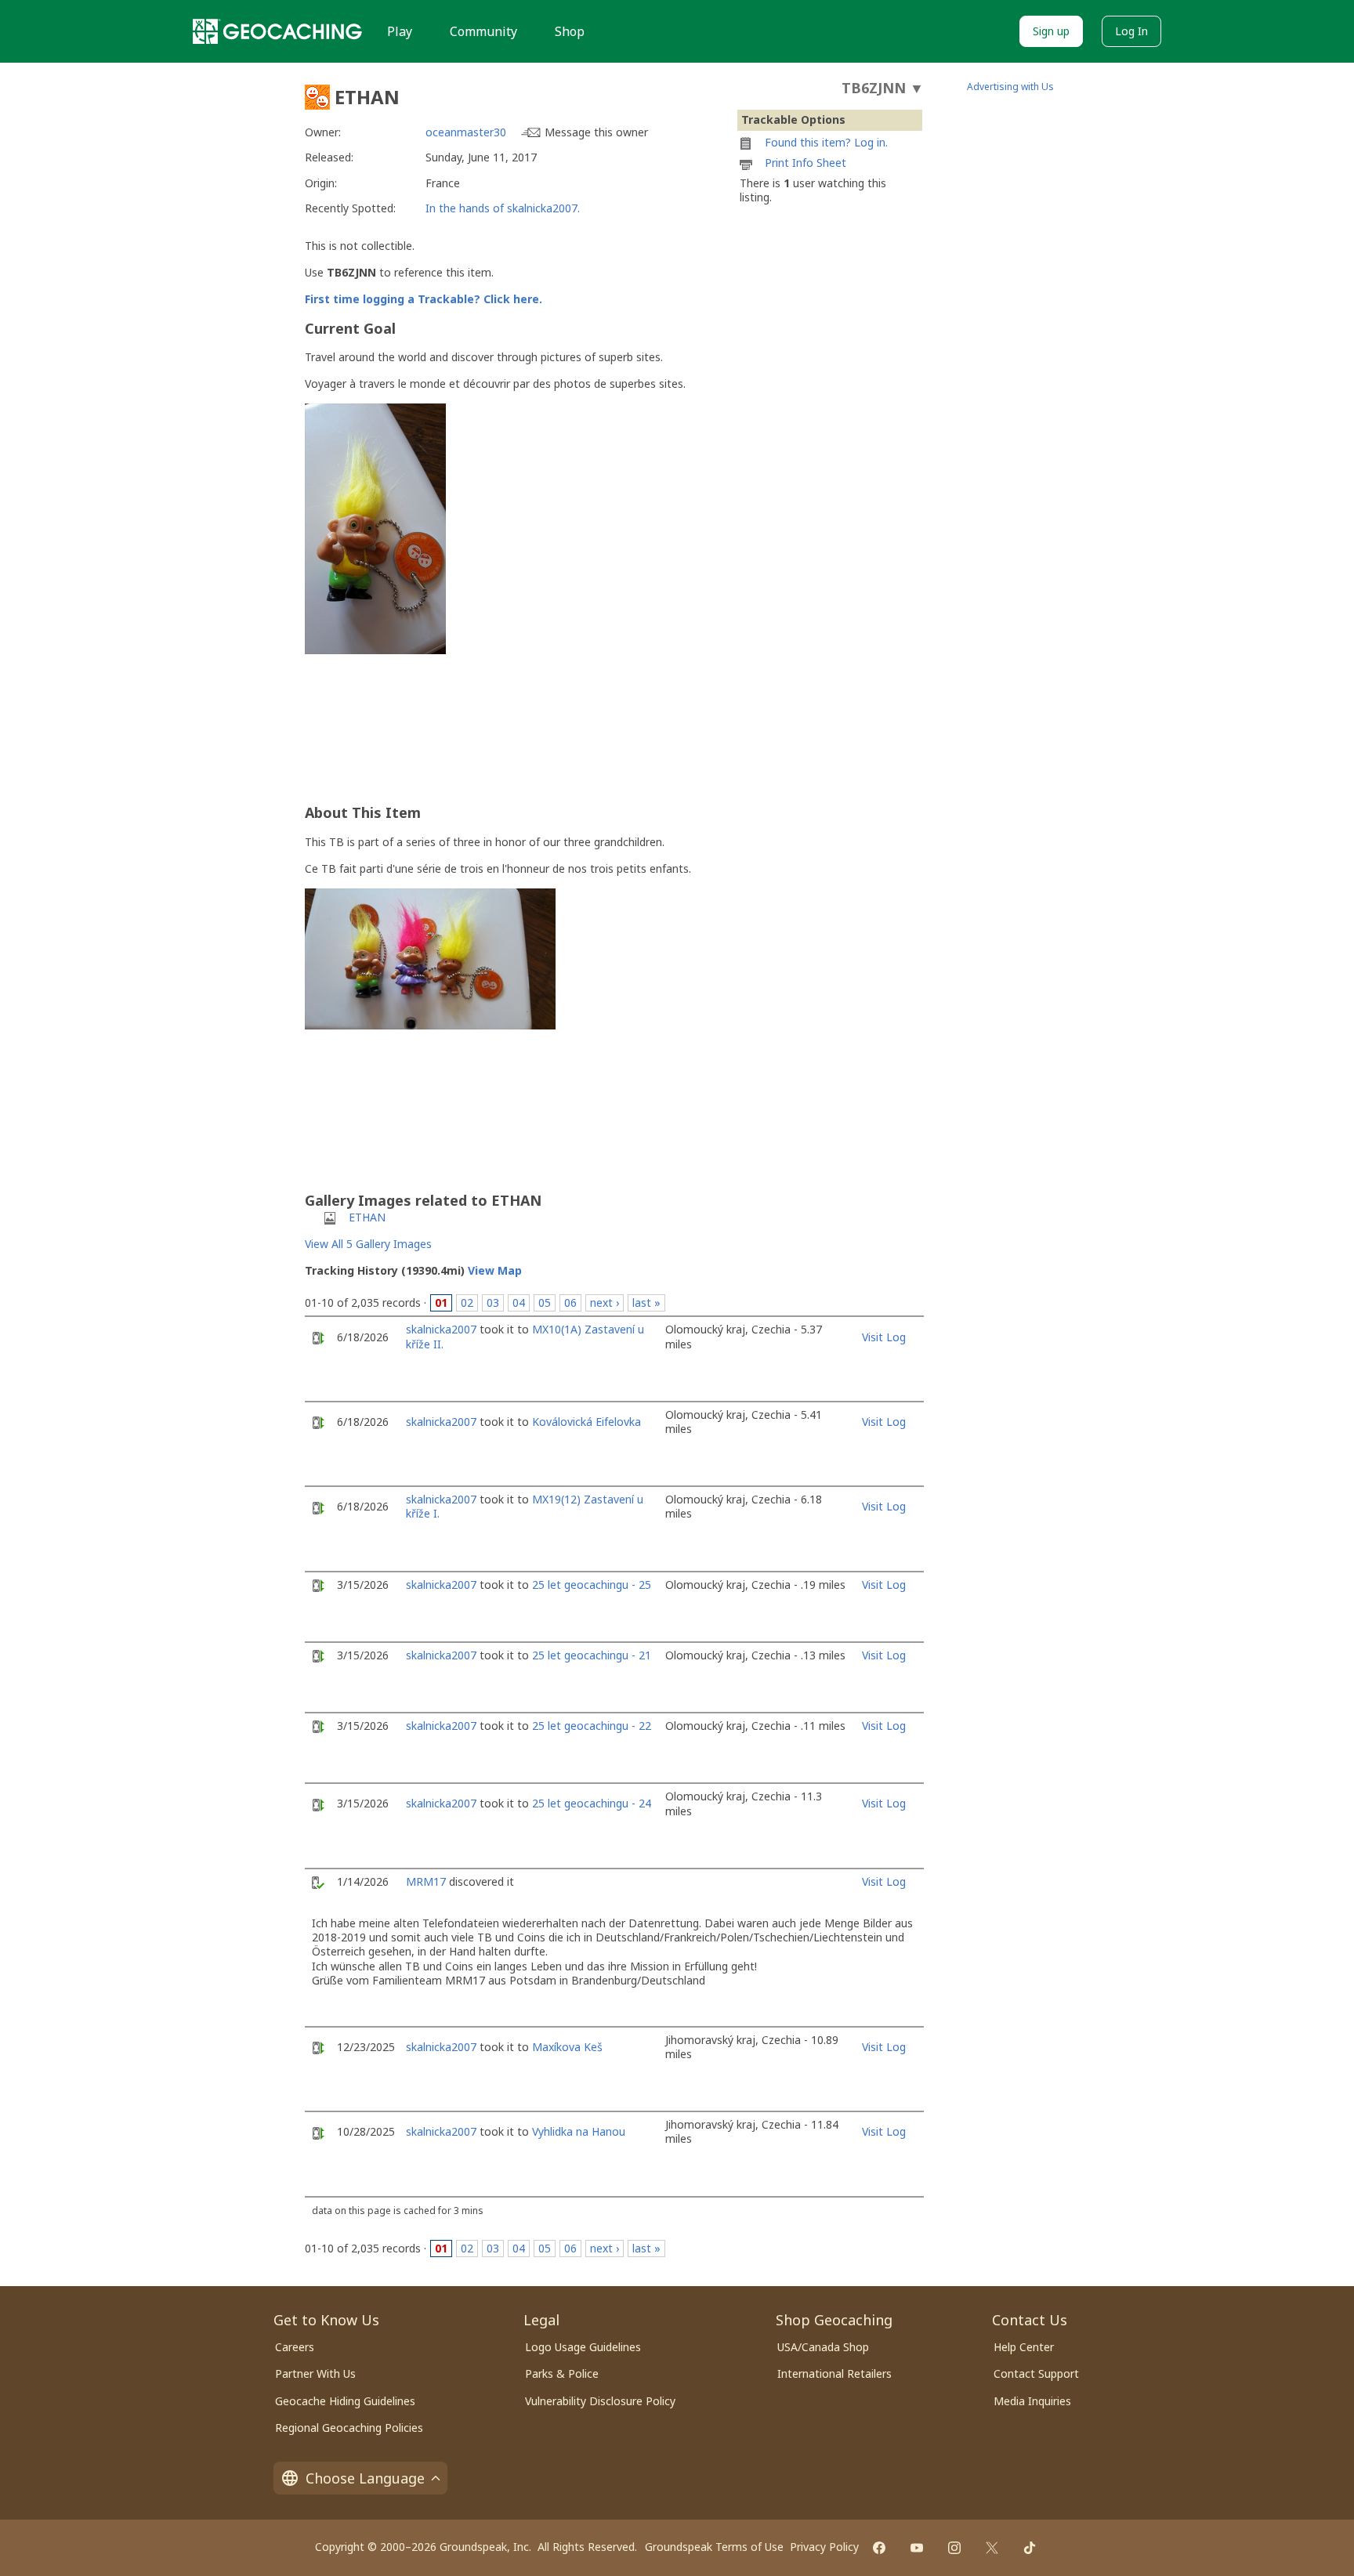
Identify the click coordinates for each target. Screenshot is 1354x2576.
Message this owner (596, 132)
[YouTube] (917, 2548)
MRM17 (426, 1881)
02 (467, 1302)
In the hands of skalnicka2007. (503, 208)
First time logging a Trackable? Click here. (424, 299)
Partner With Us (315, 2373)
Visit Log (884, 1337)
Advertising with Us (1010, 87)
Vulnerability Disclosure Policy (600, 2401)
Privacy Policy (824, 2547)
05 (545, 1302)
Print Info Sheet (806, 163)
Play (400, 31)
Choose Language (365, 2478)
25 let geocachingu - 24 (592, 1803)
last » (646, 1302)
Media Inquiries (1032, 2401)
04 (519, 1302)
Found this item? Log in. (826, 142)
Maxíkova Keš (567, 2047)
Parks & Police (562, 2373)
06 (570, 1302)
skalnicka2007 (441, 1329)
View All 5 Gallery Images (368, 1244)
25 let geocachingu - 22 (592, 1726)
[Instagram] (954, 2548)
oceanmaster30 (466, 132)
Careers (295, 2347)
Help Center (1024, 2347)
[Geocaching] (277, 31)
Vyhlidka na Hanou (579, 2131)
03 (493, 1302)
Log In (1131, 31)
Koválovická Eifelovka (586, 1422)
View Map (495, 1270)
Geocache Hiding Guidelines (345, 2401)
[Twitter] (992, 2548)
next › (605, 1302)
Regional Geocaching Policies (349, 2428)
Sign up (1051, 31)
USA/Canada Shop (823, 2347)
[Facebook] (879, 2548)
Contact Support (1036, 2373)
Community (483, 31)
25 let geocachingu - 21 (592, 1655)
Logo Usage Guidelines (583, 2347)
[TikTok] (1030, 2548)
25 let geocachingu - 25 (592, 1585)
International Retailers (834, 2373)
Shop (570, 31)
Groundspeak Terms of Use (714, 2547)
